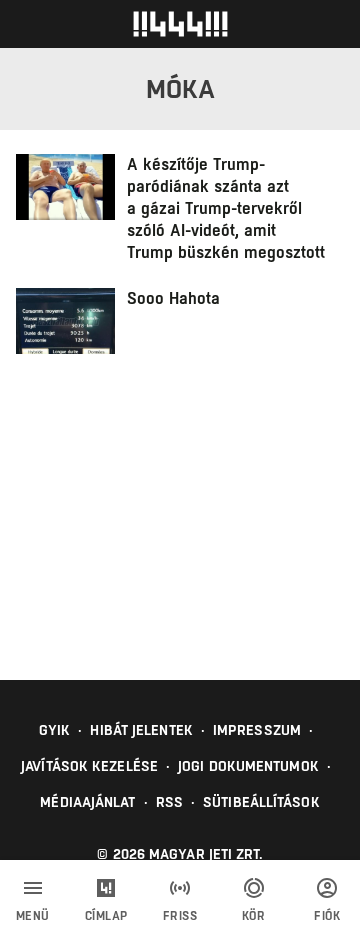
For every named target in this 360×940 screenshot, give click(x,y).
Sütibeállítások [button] (261, 802)
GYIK (54, 730)
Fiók (327, 916)
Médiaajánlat (87, 802)
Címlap (106, 916)
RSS (169, 802)
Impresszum (257, 730)
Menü (33, 916)
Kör (254, 916)
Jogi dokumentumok (248, 766)
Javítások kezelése (89, 766)
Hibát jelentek (141, 730)
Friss (180, 916)
